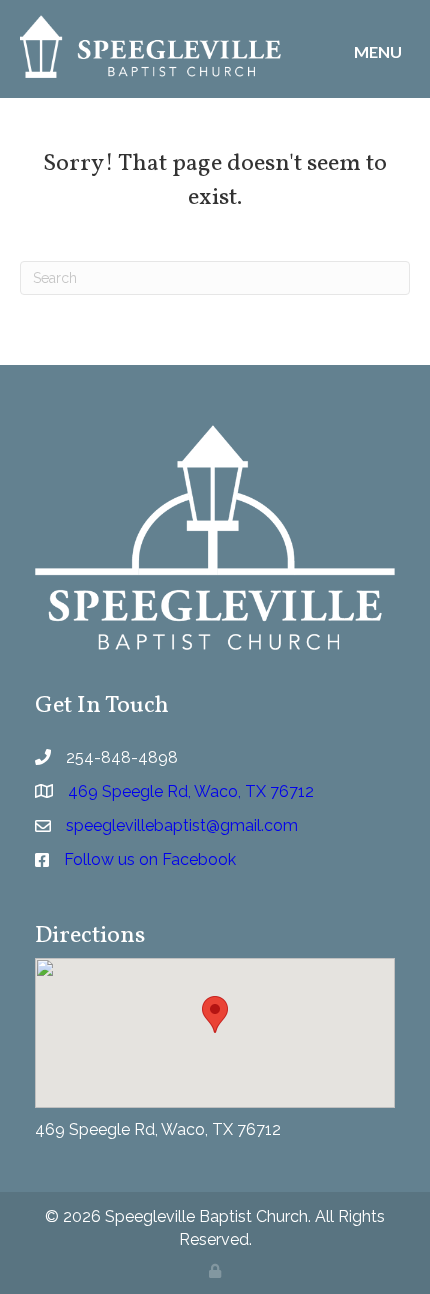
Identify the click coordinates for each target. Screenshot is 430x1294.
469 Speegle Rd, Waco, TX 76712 (158, 1129)
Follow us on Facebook (150, 859)
